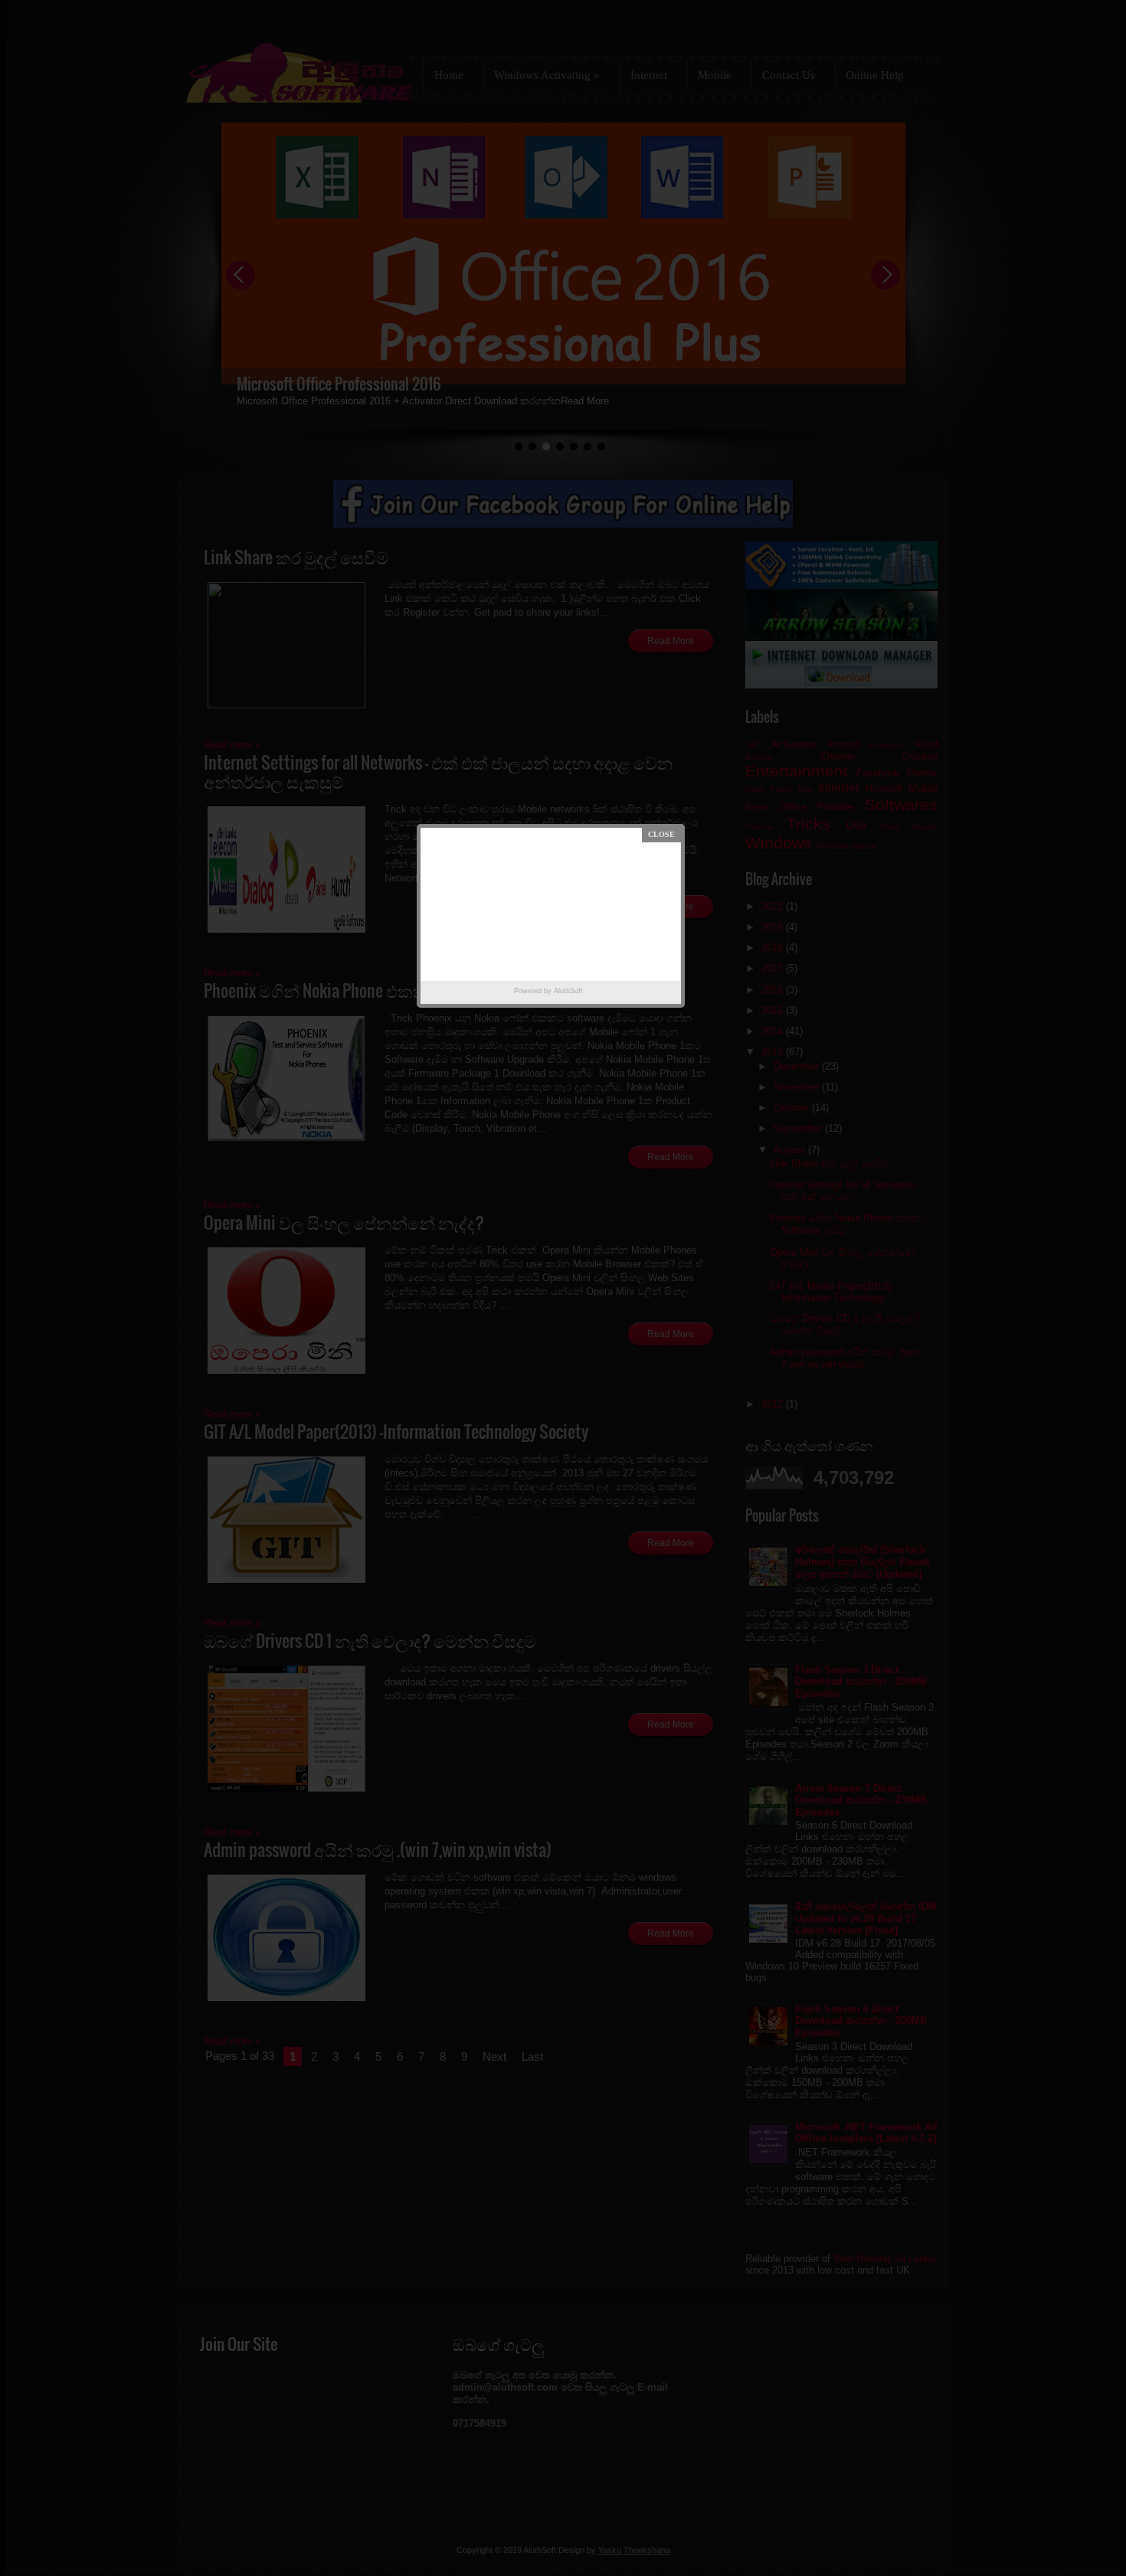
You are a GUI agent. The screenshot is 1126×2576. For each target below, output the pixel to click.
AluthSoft (568, 991)
